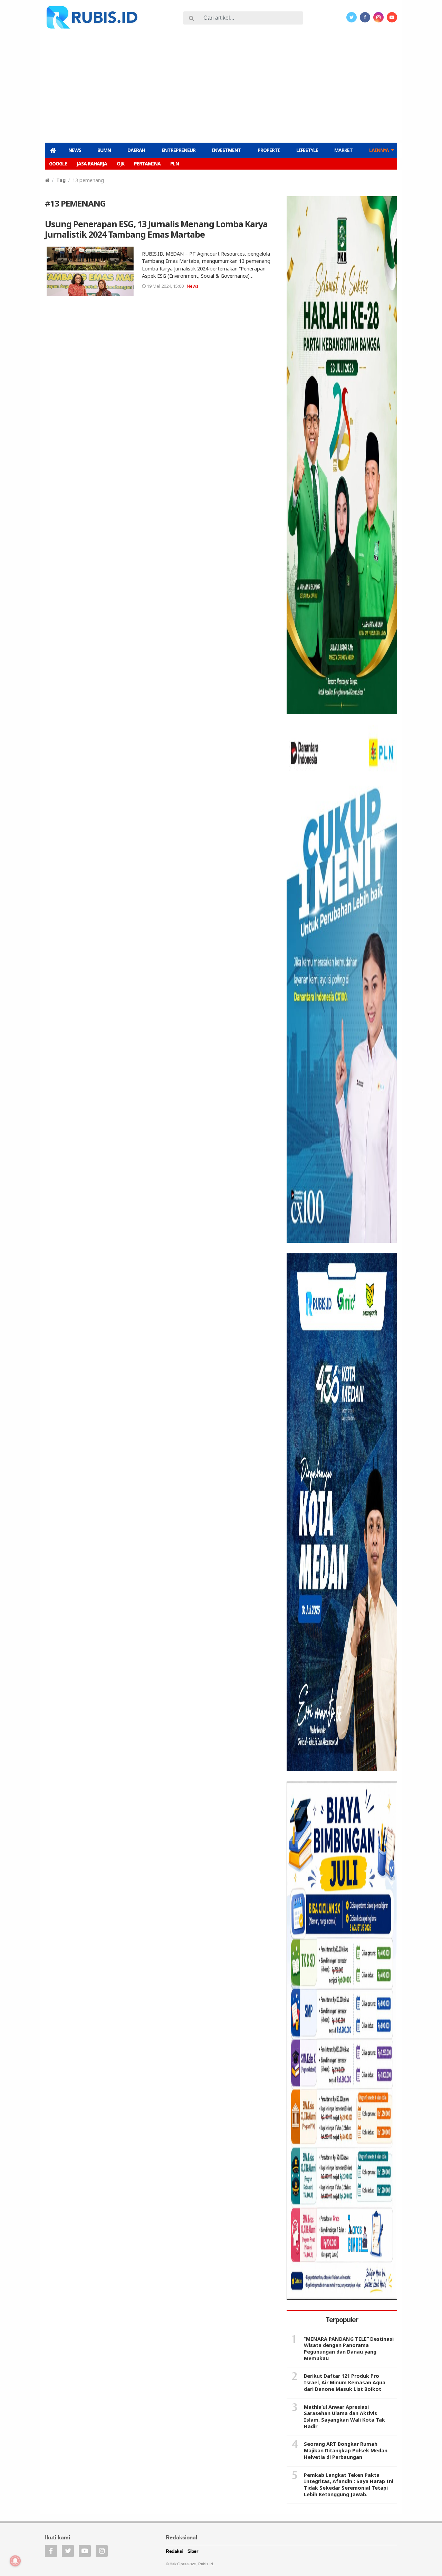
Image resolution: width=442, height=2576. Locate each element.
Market (343, 150)
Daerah (136, 150)
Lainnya (379, 150)
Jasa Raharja (92, 164)
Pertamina (147, 164)
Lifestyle (307, 150)
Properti (269, 150)
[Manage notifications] (15, 2561)
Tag (61, 180)
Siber (193, 2552)
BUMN (104, 150)
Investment (226, 150)
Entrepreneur (179, 150)
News (75, 150)
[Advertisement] (221, 85)
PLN (175, 164)
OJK (121, 164)
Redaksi (174, 2552)
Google (58, 164)
